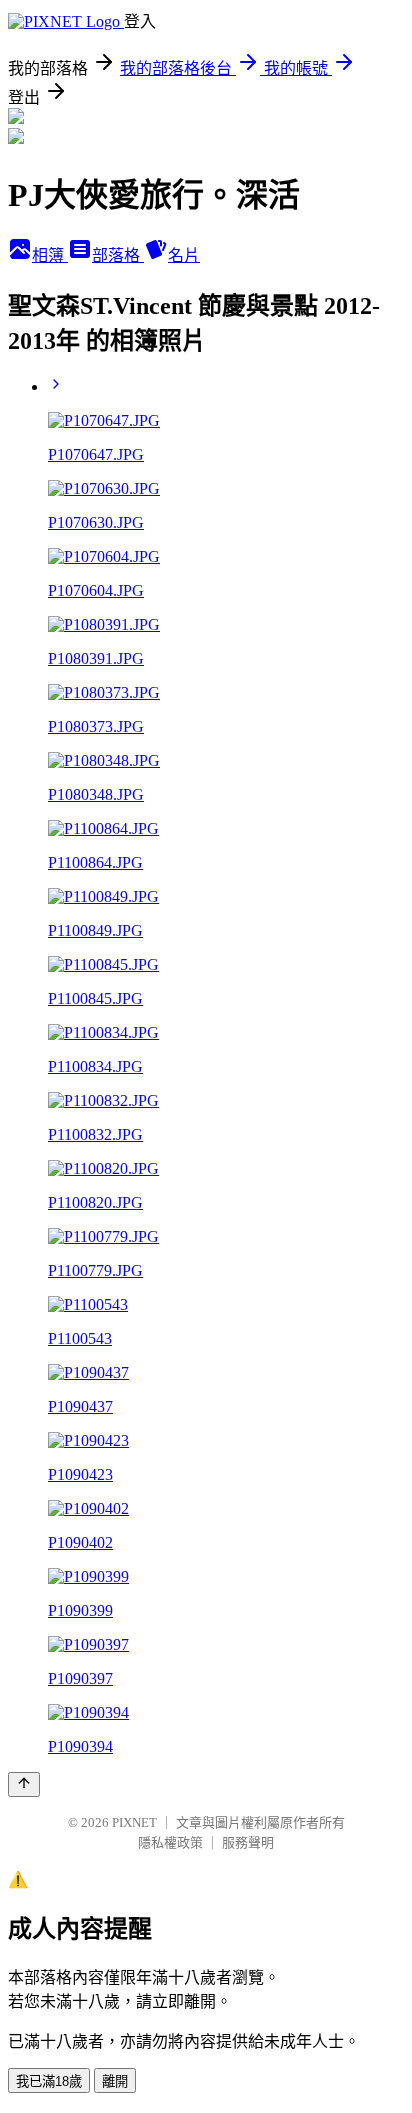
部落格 (118, 255)
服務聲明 (248, 1842)
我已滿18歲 (49, 2081)
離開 (115, 2081)
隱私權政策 (170, 1842)
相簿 (50, 255)
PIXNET (134, 1822)
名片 (184, 255)
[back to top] (24, 1784)
